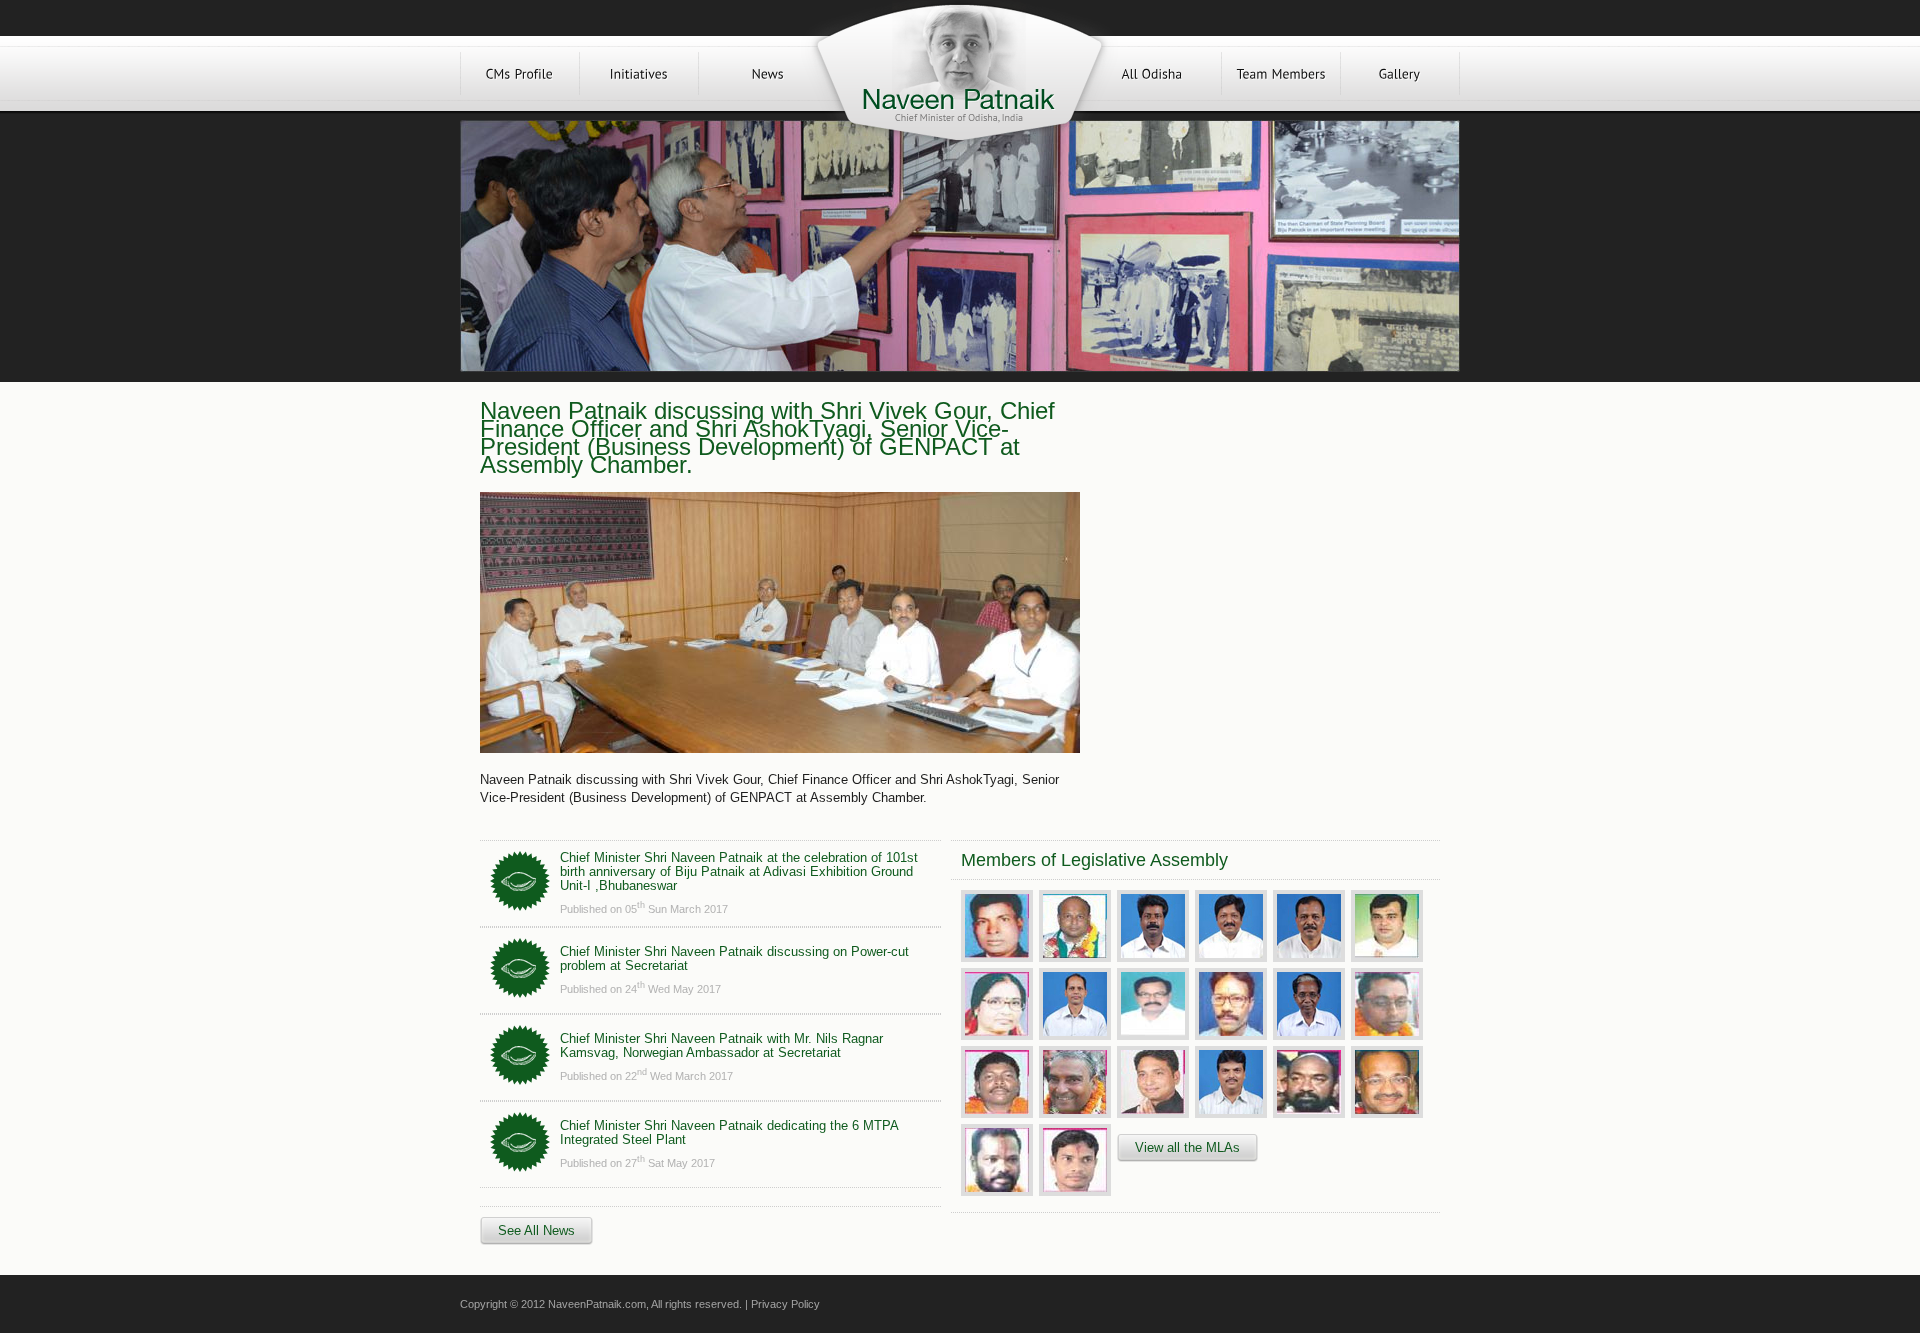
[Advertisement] (1258, 542)
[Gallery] (1400, 73)
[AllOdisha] (1152, 73)
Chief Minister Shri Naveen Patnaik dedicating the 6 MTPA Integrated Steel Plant (729, 1132)
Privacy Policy (785, 1304)
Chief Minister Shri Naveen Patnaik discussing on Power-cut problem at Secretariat (734, 958)
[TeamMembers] (1281, 73)
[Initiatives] (639, 73)
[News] (768, 73)
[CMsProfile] (520, 73)
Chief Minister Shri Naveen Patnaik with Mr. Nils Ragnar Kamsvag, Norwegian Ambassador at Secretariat (721, 1045)
